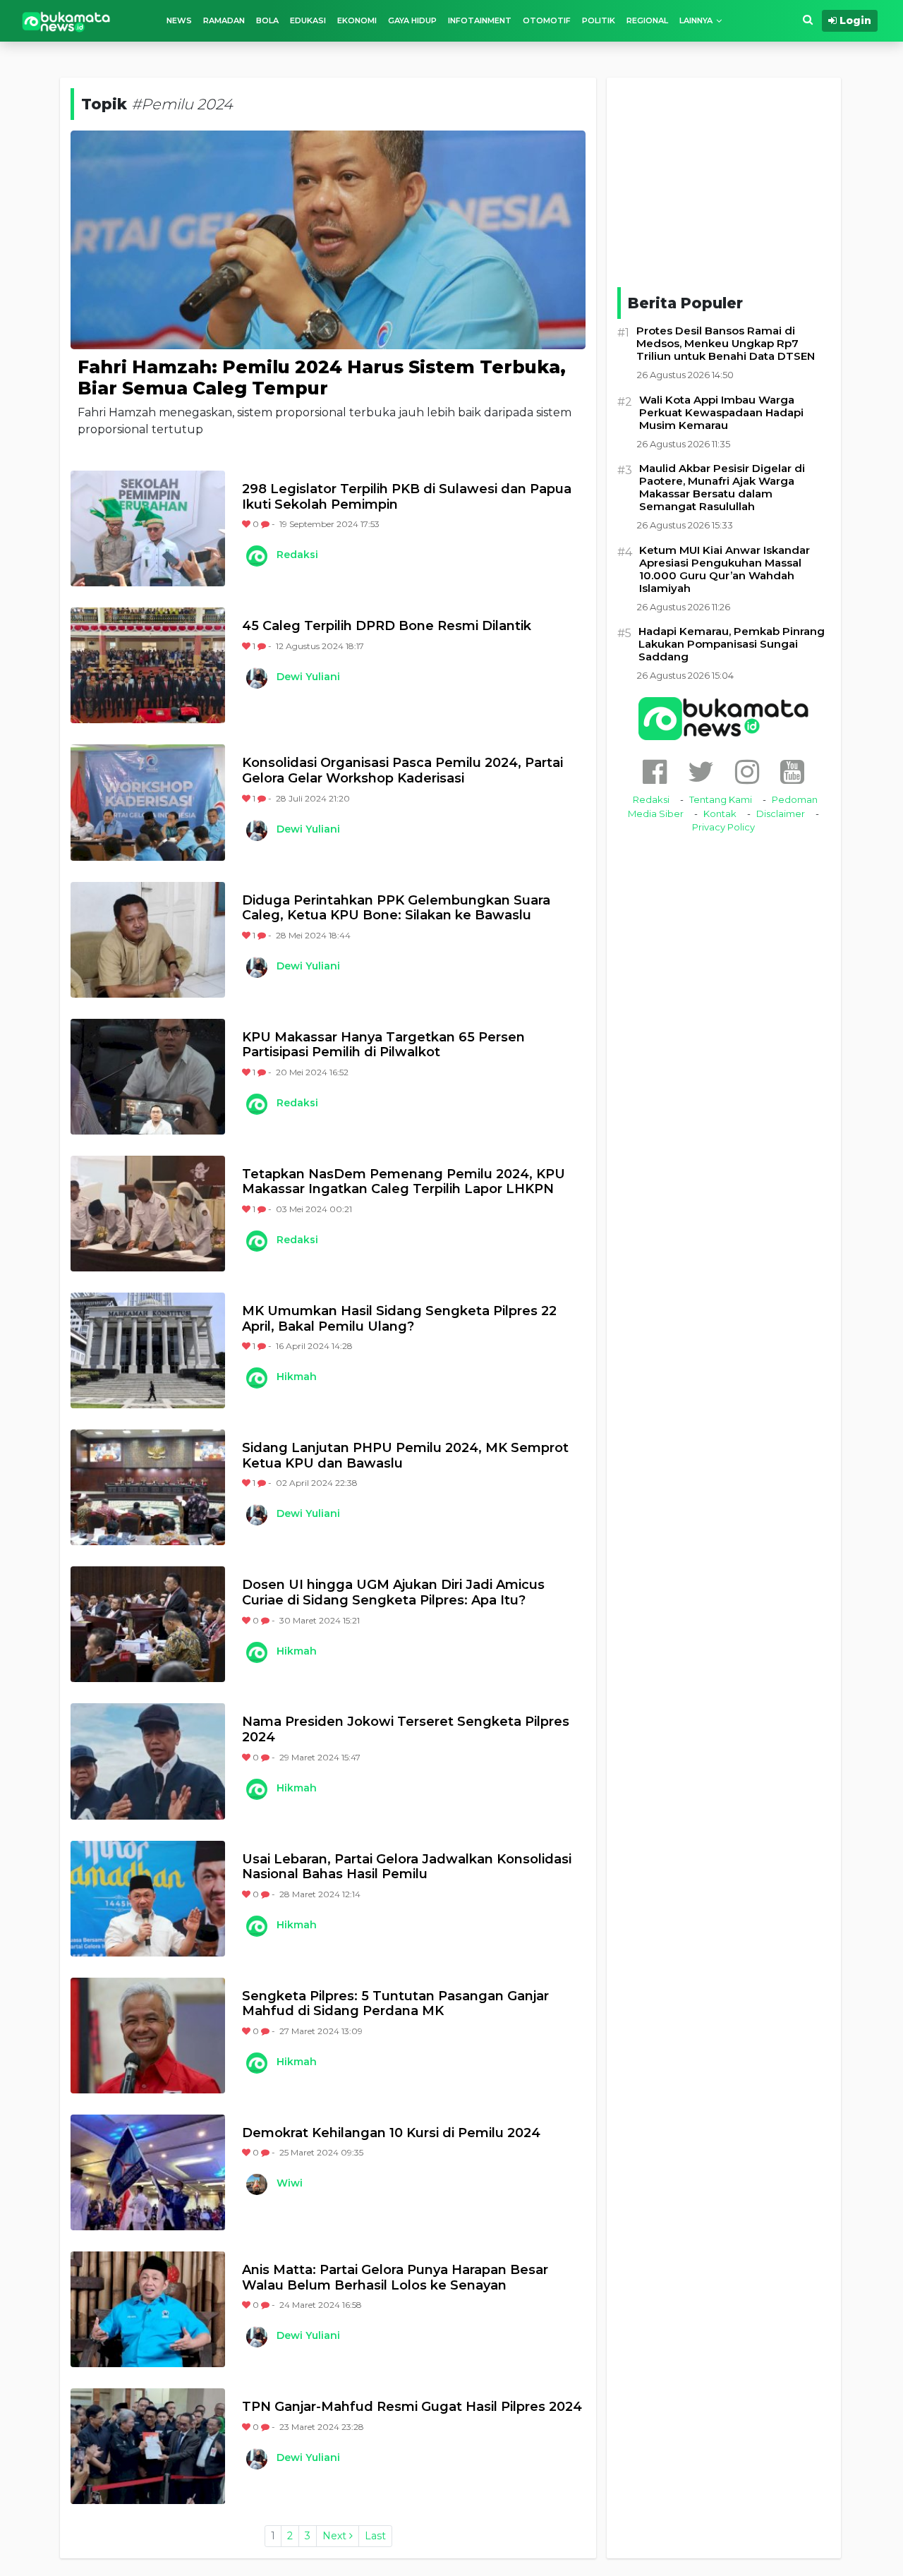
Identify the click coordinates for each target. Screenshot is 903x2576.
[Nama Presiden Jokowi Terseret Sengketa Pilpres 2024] (148, 1761)
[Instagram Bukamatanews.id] (747, 772)
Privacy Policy (723, 827)
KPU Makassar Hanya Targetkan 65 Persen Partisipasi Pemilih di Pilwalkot (383, 1045)
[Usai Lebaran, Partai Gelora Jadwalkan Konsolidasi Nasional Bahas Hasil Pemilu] (148, 1899)
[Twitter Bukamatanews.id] (701, 772)
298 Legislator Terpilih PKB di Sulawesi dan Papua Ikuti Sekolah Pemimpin (407, 497)
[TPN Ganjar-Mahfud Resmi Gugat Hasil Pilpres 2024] (148, 2446)
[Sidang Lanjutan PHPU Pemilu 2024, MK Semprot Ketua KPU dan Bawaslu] (148, 1487)
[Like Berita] (247, 524)
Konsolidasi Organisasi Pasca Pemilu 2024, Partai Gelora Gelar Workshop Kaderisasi (402, 771)
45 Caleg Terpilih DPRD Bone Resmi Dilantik (387, 626)
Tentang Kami (721, 799)
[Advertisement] (724, 180)
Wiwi (290, 2183)
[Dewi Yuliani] (256, 678)
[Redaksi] (256, 556)
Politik (599, 20)
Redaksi (297, 555)
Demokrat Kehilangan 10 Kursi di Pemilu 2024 (391, 2133)
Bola (267, 20)
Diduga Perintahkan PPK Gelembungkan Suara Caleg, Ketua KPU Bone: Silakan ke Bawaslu (396, 908)
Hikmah (297, 1377)
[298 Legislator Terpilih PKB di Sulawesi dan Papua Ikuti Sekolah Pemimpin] (148, 528)
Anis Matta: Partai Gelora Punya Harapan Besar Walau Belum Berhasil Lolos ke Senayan (395, 2278)
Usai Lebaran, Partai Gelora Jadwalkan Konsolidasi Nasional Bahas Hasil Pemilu (407, 1867)
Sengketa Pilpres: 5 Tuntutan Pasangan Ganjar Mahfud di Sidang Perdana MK (395, 2004)
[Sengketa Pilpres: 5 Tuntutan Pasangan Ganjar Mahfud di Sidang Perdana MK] (148, 2036)
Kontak (720, 814)
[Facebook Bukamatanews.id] (655, 772)
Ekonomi (357, 20)
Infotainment (480, 20)
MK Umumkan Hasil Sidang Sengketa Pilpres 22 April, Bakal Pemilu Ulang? (399, 1319)
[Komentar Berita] (266, 524)
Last (375, 2536)
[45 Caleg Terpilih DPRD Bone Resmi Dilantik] (148, 665)
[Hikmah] (256, 1378)
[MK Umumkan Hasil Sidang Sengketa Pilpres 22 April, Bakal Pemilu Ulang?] (148, 1350)
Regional (647, 20)
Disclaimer (781, 814)
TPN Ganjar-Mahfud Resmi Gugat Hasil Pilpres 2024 (412, 2407)
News (179, 20)
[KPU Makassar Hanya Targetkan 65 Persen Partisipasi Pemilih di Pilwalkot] (148, 1077)
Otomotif (547, 20)
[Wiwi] (256, 2184)
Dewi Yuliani (308, 677)
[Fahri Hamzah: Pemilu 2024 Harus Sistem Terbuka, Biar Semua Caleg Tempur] (328, 239)
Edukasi (308, 20)
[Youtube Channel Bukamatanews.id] (792, 772)
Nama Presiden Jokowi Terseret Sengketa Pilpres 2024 (406, 1730)
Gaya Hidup (412, 20)
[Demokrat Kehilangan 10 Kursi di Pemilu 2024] (148, 2172)
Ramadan (224, 20)
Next (336, 2536)
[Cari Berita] (808, 20)
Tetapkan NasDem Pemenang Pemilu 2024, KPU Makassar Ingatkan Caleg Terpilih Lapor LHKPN (404, 1182)
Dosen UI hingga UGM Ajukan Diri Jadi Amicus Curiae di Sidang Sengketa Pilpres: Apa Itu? (393, 1593)
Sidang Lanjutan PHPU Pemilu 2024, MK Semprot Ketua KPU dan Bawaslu (405, 1456)
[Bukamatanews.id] (66, 21)
